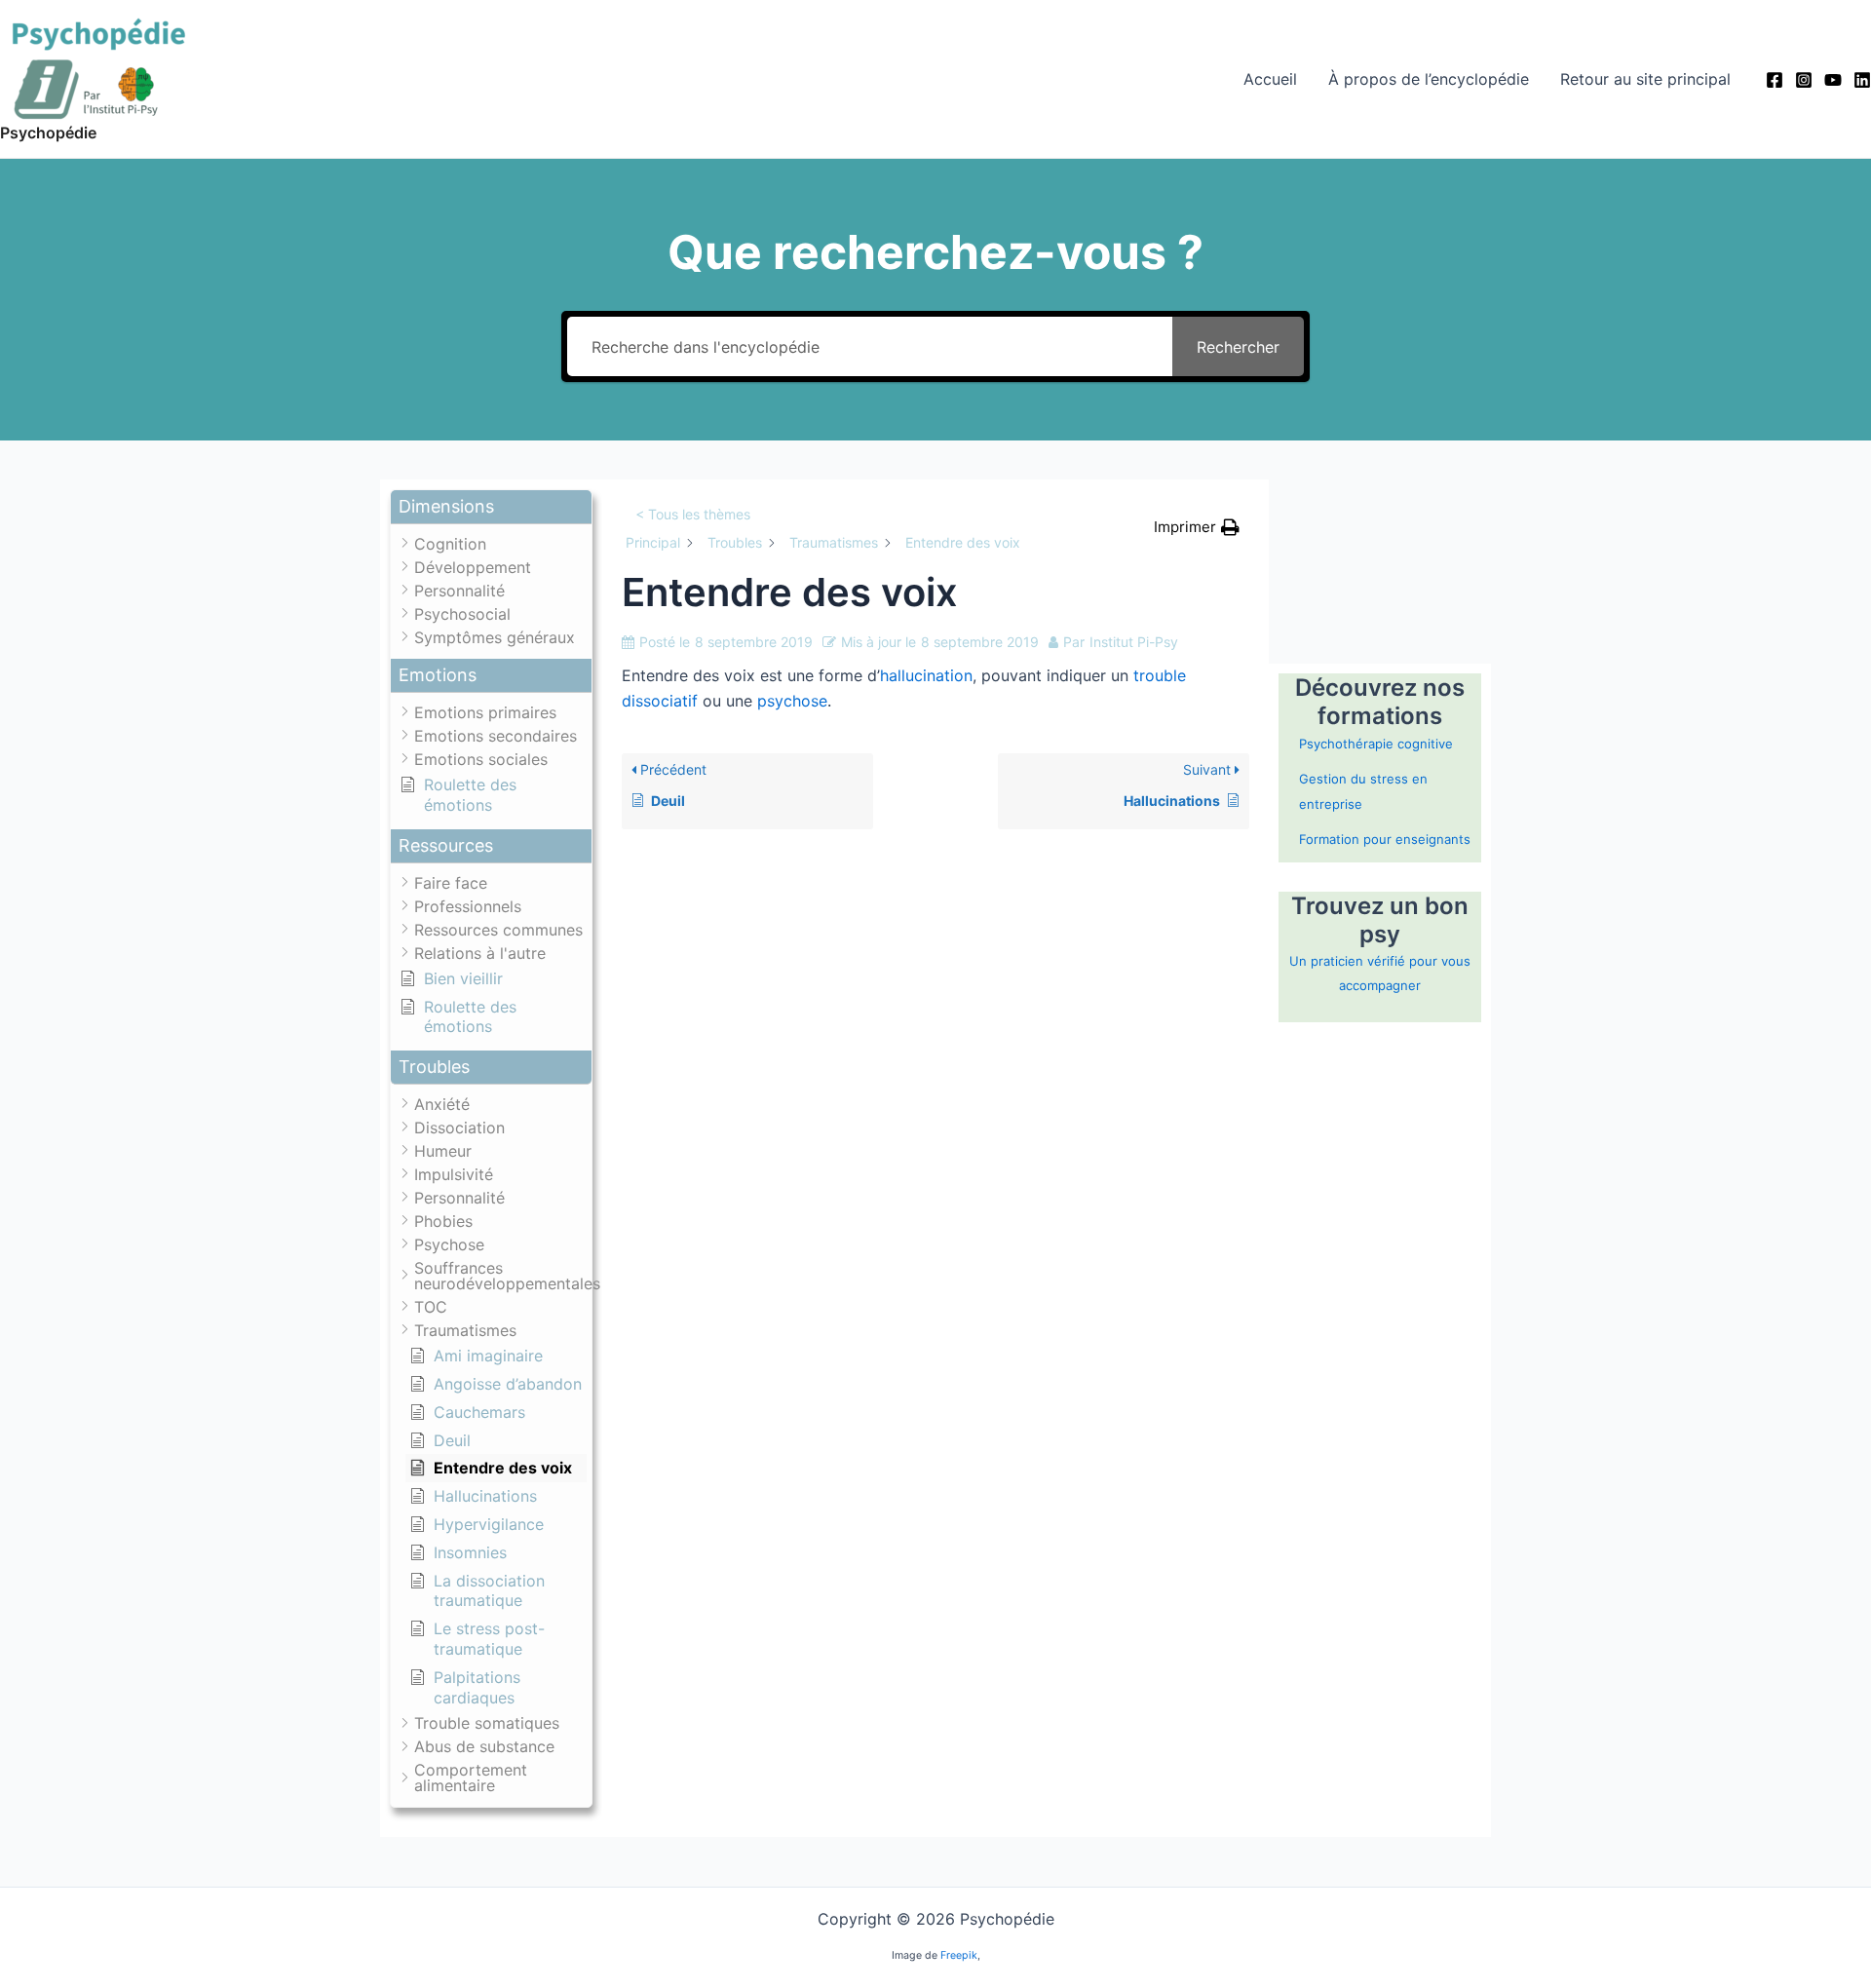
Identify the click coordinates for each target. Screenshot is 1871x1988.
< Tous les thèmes (693, 514)
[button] (491, 507)
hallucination (926, 675)
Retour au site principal (1645, 79)
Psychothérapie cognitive (1376, 744)
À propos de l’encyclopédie (1429, 79)
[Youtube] (1833, 80)
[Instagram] (1804, 80)
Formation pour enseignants (1385, 839)
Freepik (959, 1955)
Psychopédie (48, 133)
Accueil (1270, 79)
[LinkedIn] (1862, 80)
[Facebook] (1775, 80)
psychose (792, 701)
